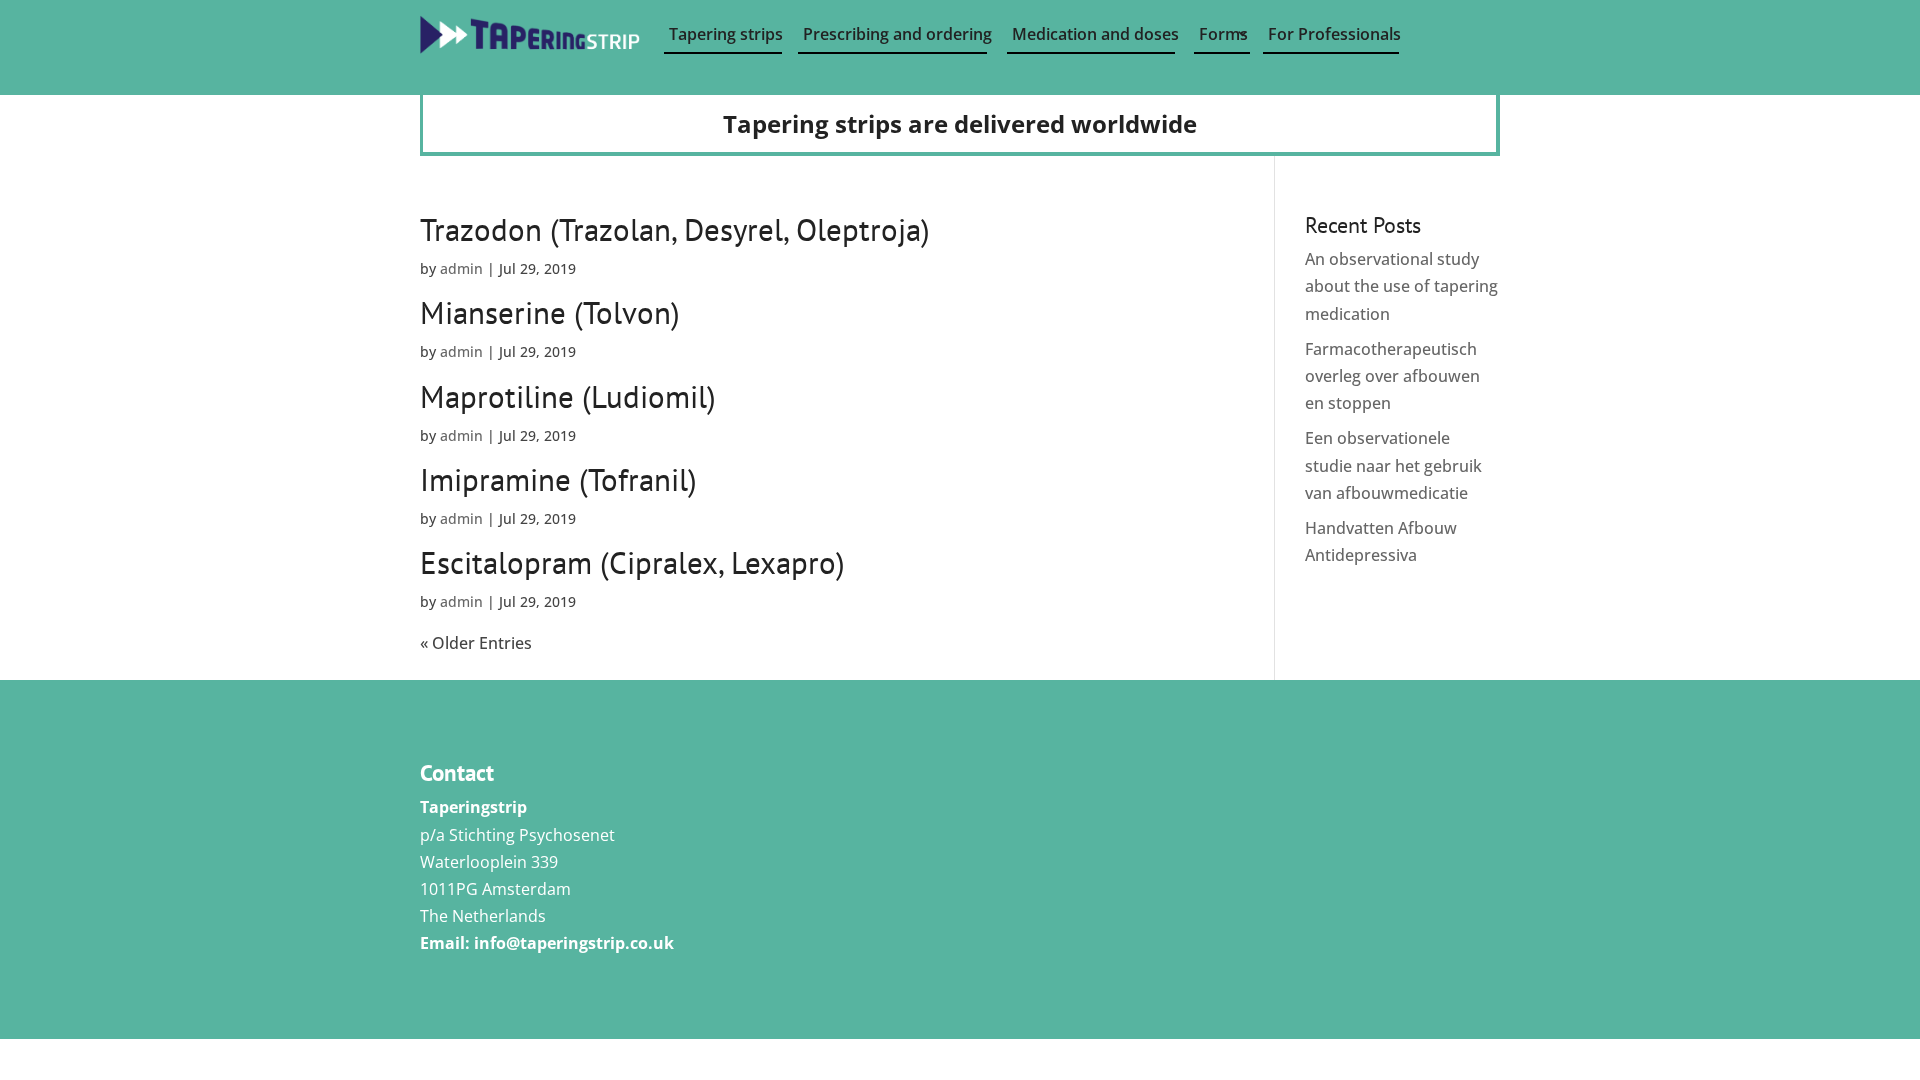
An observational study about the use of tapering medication (1401, 286)
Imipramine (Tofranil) (558, 479)
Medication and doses (1093, 34)
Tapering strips (725, 34)
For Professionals (1333, 34)
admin (461, 268)
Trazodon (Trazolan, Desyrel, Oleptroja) (675, 229)
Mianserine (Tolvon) (550, 312)
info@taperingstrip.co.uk (574, 943)
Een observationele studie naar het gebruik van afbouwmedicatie (1393, 465)
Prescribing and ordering (895, 34)
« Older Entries (476, 643)
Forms (1223, 34)
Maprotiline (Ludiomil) (568, 396)
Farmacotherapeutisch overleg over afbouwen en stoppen (1392, 376)
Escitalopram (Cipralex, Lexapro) (632, 562)
